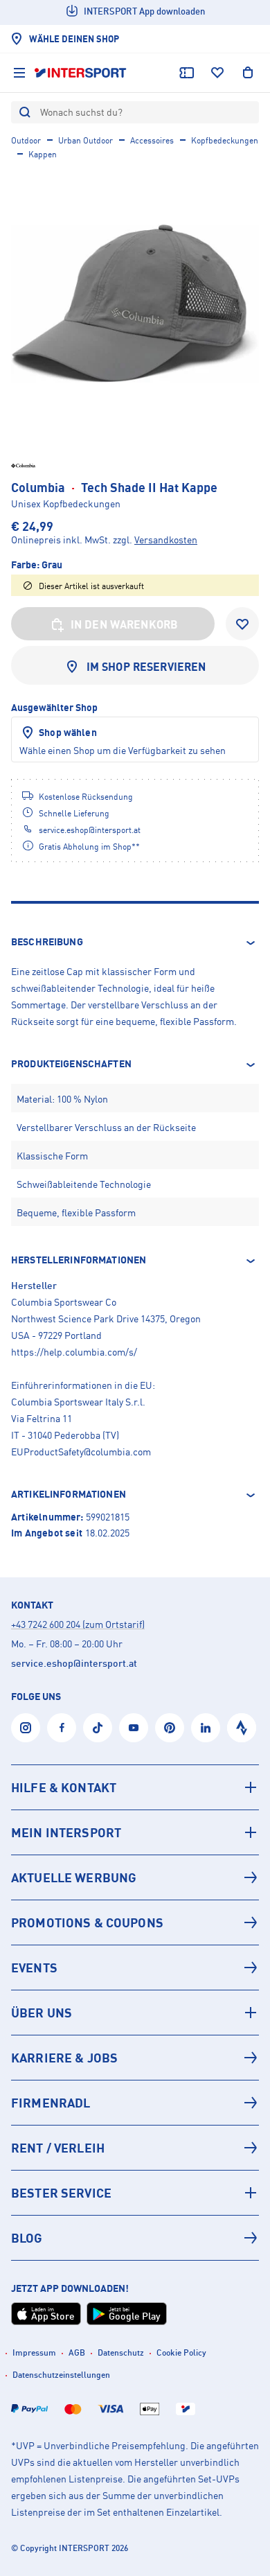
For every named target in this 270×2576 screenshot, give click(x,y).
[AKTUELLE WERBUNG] (135, 1877)
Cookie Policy (181, 2352)
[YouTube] (134, 1728)
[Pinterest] (170, 1728)
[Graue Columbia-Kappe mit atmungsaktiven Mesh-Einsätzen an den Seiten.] (135, 304)
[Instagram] (26, 1728)
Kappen (43, 154)
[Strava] (242, 1728)
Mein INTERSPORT (66, 1832)
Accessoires (152, 140)
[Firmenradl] (135, 2103)
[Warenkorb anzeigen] (248, 73)
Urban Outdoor (85, 140)
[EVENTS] (135, 1968)
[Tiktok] (98, 1728)
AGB (77, 2352)
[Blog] (135, 2238)
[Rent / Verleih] (135, 2148)
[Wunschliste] (217, 73)
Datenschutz (121, 2352)
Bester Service (61, 2193)
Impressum (34, 2352)
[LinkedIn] (206, 1728)
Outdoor (26, 140)
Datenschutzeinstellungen (61, 2375)
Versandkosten (166, 540)
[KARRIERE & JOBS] (135, 2058)
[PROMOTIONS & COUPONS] (135, 1922)
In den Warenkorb (125, 624)
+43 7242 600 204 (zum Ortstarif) (78, 1624)
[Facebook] (62, 1728)
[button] (135, 943)
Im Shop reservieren (146, 667)
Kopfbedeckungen (225, 140)
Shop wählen (68, 732)
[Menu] (19, 73)
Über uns (42, 2013)
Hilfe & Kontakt (64, 1787)
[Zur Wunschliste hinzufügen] (242, 624)
